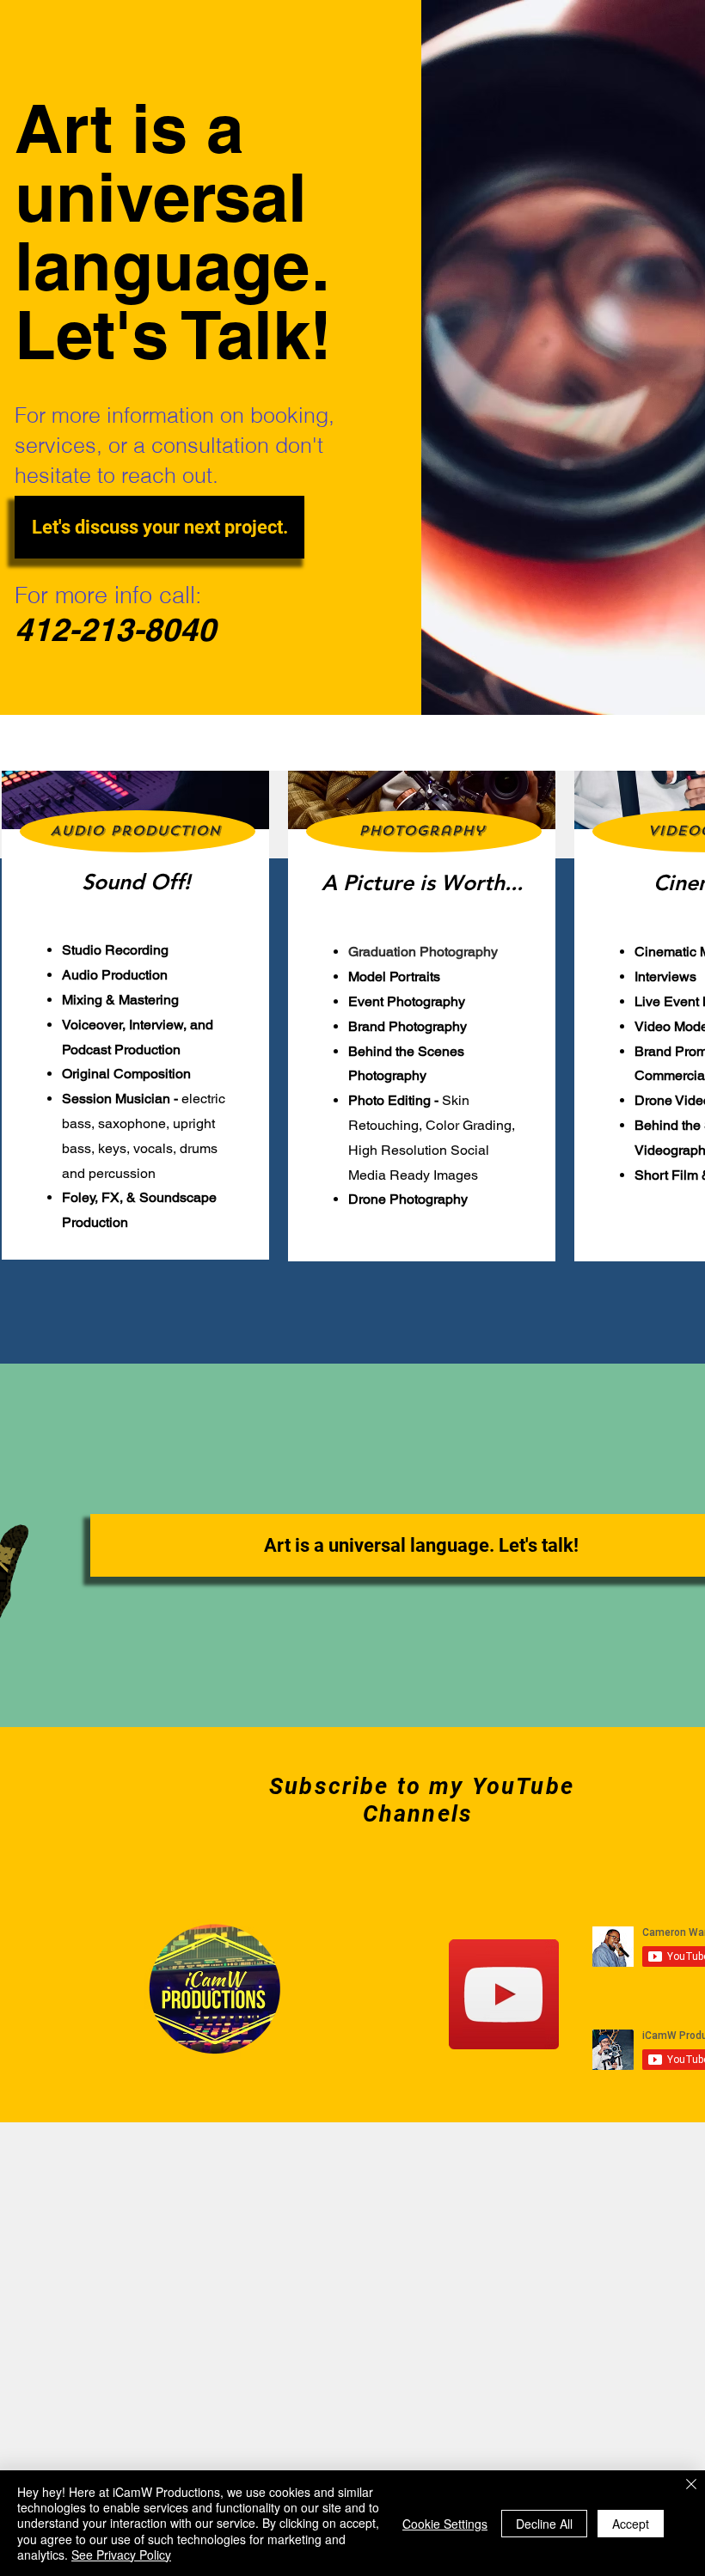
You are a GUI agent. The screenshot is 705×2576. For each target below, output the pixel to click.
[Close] (691, 2485)
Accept (631, 2524)
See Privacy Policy (121, 2555)
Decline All (544, 2524)
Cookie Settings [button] (445, 2524)
